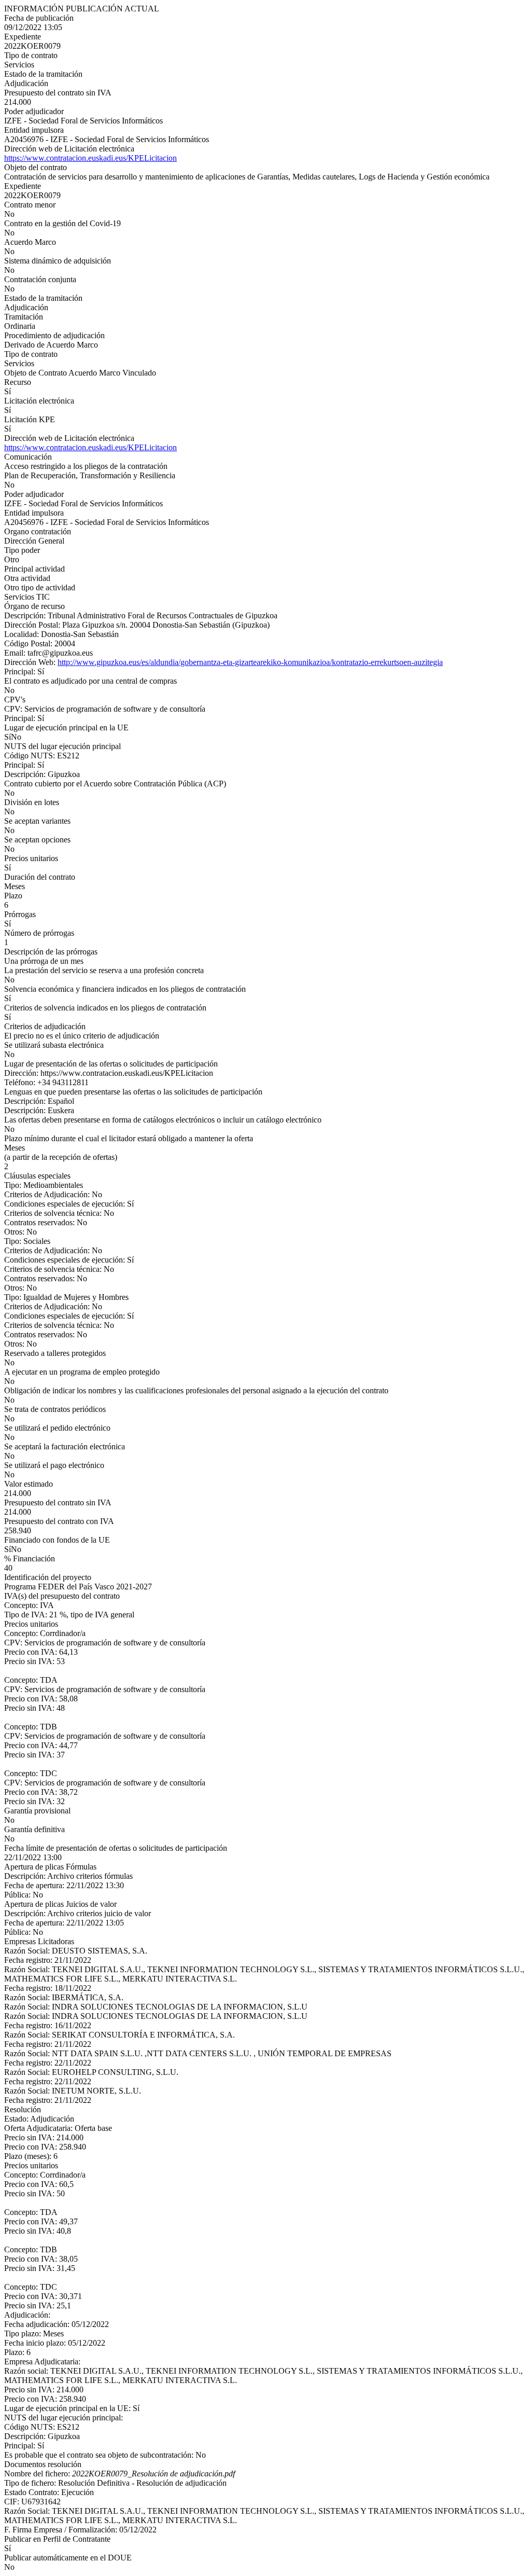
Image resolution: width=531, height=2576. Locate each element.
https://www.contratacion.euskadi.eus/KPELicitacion (90, 158)
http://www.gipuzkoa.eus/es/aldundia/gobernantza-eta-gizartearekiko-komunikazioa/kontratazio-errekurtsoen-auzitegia (250, 662)
